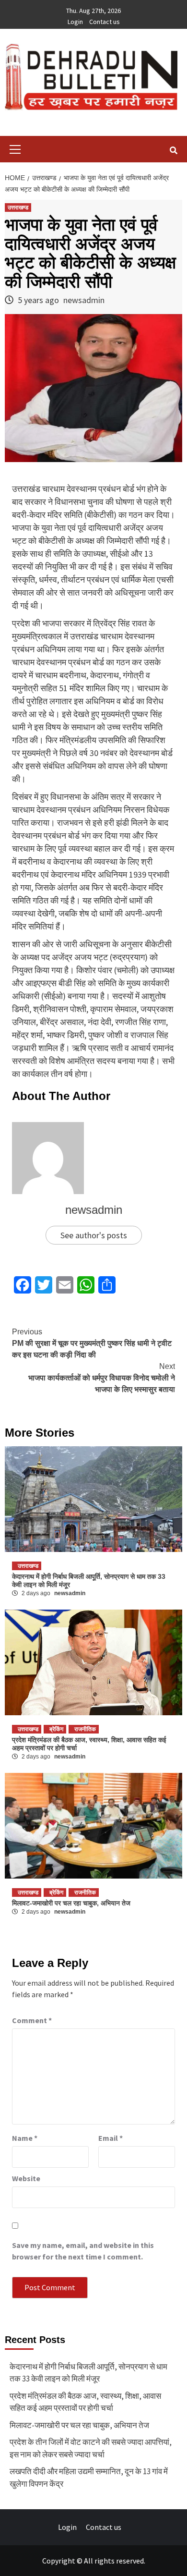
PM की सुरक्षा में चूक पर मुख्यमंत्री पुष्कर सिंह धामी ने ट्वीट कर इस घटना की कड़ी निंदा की (92, 1343)
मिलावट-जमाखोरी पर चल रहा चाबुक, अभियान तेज (71, 1903)
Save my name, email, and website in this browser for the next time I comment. (83, 2251)
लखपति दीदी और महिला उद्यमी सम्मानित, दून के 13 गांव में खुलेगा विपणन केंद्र (89, 2478)
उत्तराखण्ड (18, 208)
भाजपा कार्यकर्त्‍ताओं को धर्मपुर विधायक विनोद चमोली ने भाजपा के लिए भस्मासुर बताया (102, 1378)
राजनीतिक (85, 1729)
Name (25, 2138)
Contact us (105, 22)
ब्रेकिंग (56, 1729)
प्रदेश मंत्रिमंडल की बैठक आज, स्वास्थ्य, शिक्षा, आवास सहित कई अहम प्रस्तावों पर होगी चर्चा (85, 2402)
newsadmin (84, 300)
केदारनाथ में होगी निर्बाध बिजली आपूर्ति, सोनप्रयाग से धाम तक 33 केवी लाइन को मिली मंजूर (88, 2373)
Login (75, 22)
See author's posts (94, 1235)
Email (111, 2138)
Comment (32, 2020)
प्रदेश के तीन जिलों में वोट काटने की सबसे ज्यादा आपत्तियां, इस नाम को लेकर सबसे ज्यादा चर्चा (91, 2448)
